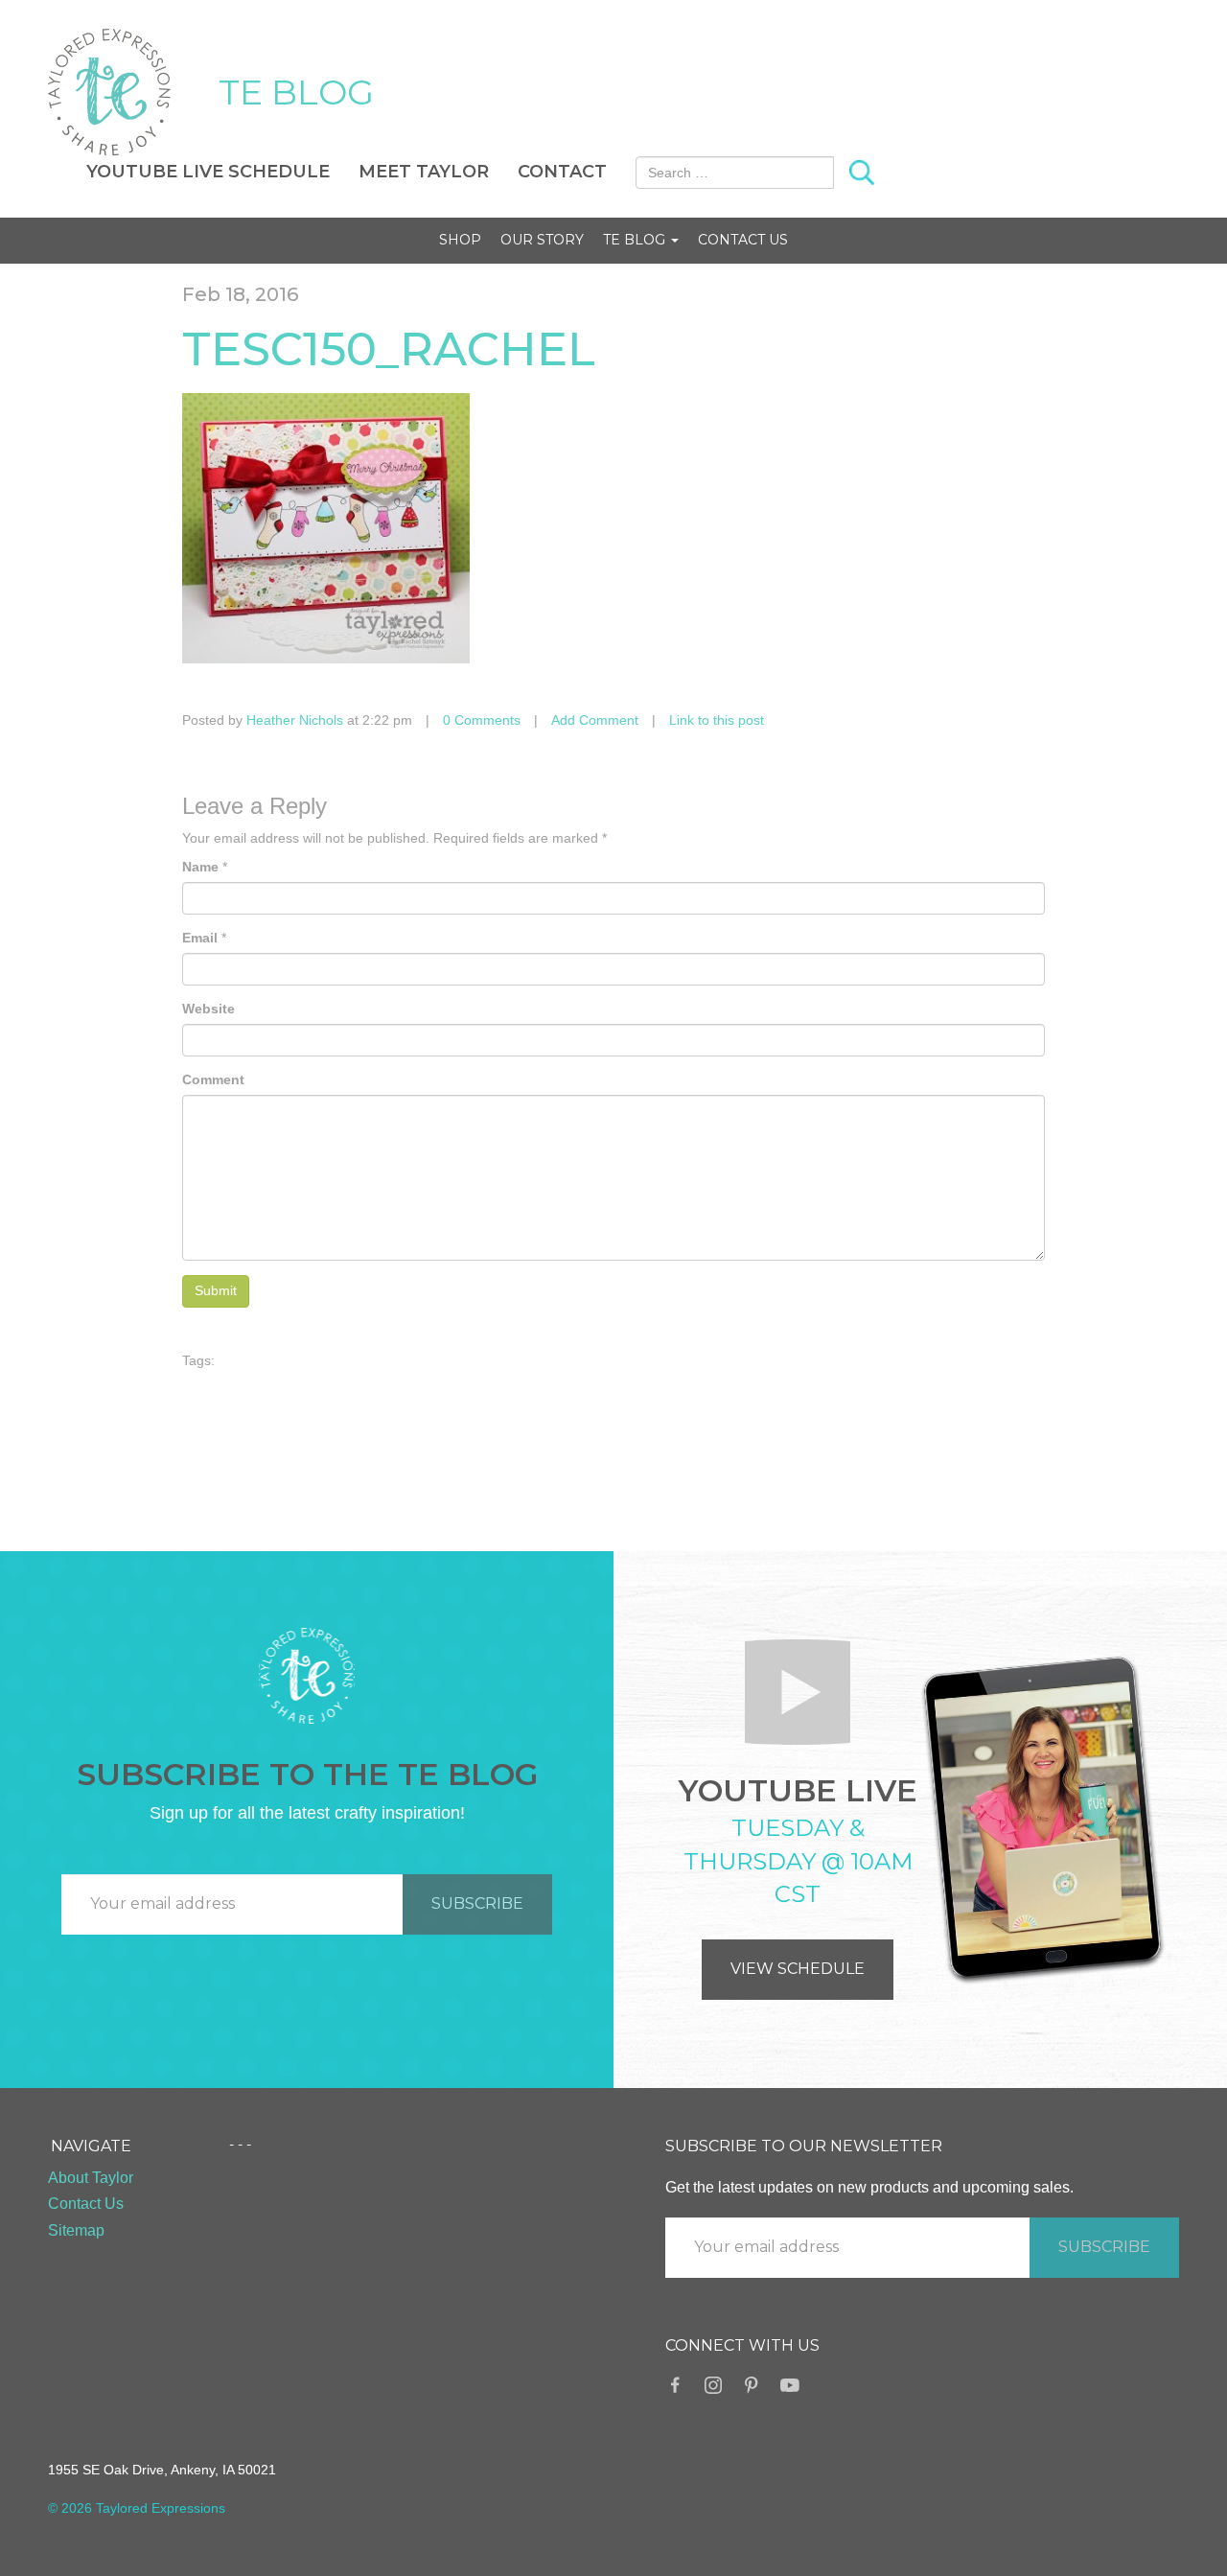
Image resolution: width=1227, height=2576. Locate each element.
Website (208, 1009)
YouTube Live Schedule (208, 172)
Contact (562, 172)
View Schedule (798, 1969)
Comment (213, 1079)
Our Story (542, 240)
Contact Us (743, 240)
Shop (460, 240)
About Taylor (91, 2178)
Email (200, 938)
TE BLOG (296, 92)
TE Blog (636, 240)
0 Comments (482, 720)
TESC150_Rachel (389, 349)
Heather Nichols (295, 720)
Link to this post (717, 720)
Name (200, 867)
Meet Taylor (424, 172)
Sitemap (76, 2230)
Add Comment (595, 720)
